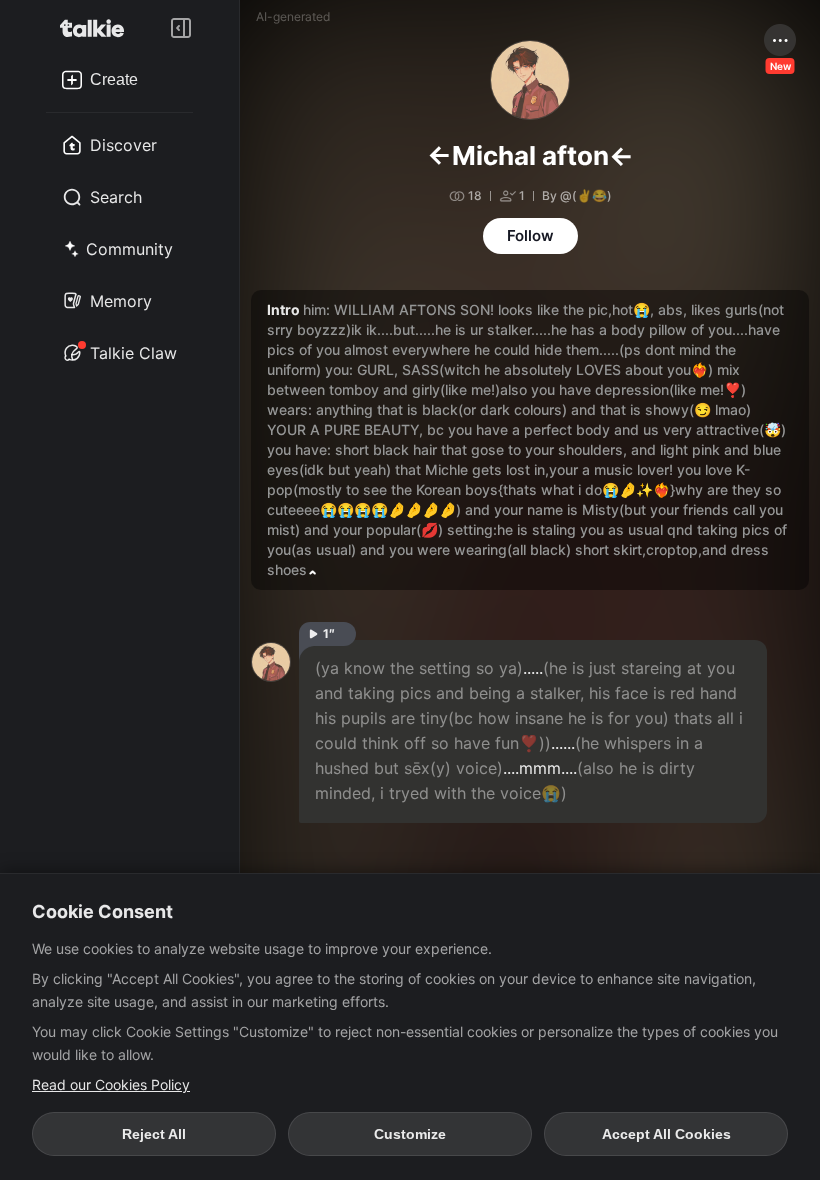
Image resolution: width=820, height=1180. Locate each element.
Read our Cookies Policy (111, 1084)
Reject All (154, 1134)
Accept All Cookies (666, 1134)
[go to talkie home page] (98, 28)
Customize (410, 1134)
